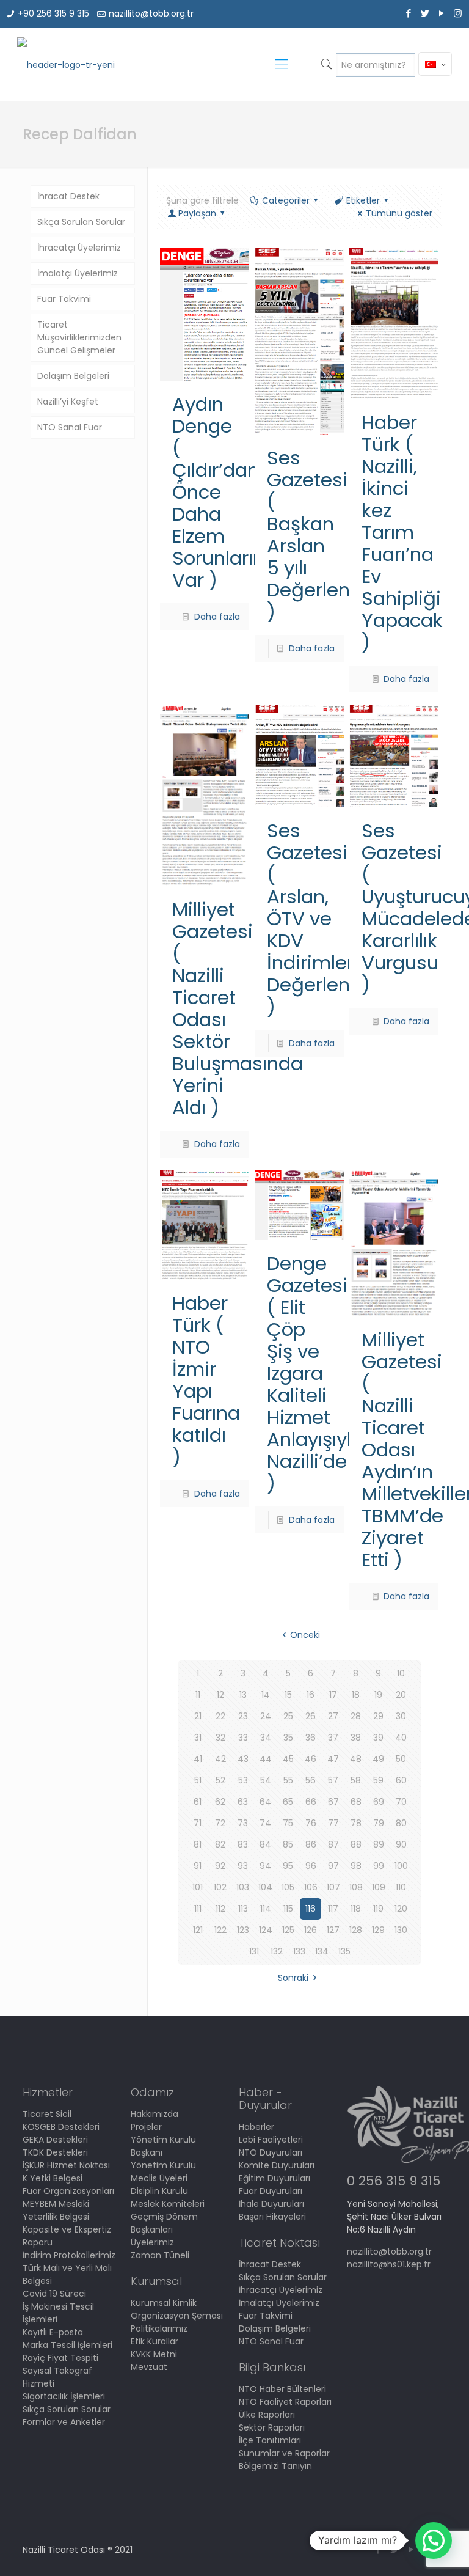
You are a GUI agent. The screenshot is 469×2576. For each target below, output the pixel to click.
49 (378, 1759)
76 (311, 1823)
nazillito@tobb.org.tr (151, 13)
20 (401, 1695)
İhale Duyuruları (271, 2204)
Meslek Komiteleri (168, 2204)
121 (198, 1930)
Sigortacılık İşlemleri (64, 2396)
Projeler (146, 2127)
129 (378, 1930)
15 (288, 1695)
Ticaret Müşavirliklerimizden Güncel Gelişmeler (79, 337)
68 (356, 1802)
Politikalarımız (159, 2328)
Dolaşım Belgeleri (73, 376)
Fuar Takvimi (64, 299)
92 (220, 1866)
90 (401, 1844)
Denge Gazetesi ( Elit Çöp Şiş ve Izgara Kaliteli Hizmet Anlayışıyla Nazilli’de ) (315, 1373)
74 (265, 1823)
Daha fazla (217, 617)
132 (277, 1951)
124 (266, 1930)
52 (220, 1780)
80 (401, 1823)
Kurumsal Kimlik (164, 2303)
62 (220, 1802)
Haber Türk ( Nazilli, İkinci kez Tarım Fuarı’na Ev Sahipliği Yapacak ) (402, 532)
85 (288, 1844)
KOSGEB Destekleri (61, 2127)
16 (311, 1695)
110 (401, 1887)
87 (333, 1844)
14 (266, 1695)
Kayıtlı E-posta (53, 2332)
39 (378, 1738)
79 (379, 1823)
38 (356, 1738)
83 (243, 1844)
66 (311, 1802)
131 (254, 1951)
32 (220, 1738)
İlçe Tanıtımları (270, 2440)
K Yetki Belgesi (53, 2178)
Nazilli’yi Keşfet (68, 402)
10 (401, 1673)
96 (311, 1866)
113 (243, 1909)
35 (288, 1738)
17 (333, 1695)
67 (333, 1802)
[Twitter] (425, 13)
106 (311, 1887)
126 (311, 1930)
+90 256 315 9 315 (53, 13)
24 (266, 1716)
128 (356, 1930)
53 (243, 1780)
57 (333, 1780)
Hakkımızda (155, 2114)
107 (333, 1887)
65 (288, 1802)
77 (333, 1823)
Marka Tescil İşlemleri (67, 2345)
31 (198, 1738)
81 (198, 1844)
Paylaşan (197, 213)
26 (311, 1716)
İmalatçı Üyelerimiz (78, 273)
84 (265, 1844)
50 (401, 1759)
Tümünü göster (399, 213)
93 (243, 1866)
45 (288, 1759)
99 (379, 1866)
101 (198, 1887)
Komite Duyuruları (277, 2165)
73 (243, 1823)
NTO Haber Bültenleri (282, 2389)
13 (243, 1695)
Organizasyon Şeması (177, 2316)
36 (311, 1738)
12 (220, 1695)
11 (198, 1695)
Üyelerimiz (152, 2242)
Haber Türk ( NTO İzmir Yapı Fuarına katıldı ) (206, 1380)
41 (198, 1759)
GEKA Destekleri (55, 2140)
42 (220, 1759)
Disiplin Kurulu (159, 2191)
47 (333, 1759)
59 (378, 1780)
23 (243, 1716)
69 (379, 1802)
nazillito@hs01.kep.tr (389, 2264)
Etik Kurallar (155, 2341)
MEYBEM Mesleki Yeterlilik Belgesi (56, 2210)
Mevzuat (149, 2367)
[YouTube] (441, 13)
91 (198, 1866)
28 (356, 1716)
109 (379, 1887)
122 (220, 1930)
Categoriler (286, 200)
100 (401, 1866)
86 (311, 1844)
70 (401, 1802)
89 (379, 1844)
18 (356, 1695)
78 (356, 1823)
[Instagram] (458, 13)
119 (378, 1909)
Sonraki (293, 1978)
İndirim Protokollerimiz (69, 2255)
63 (243, 1802)
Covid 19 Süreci (54, 2294)
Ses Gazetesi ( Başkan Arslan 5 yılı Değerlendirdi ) (329, 535)
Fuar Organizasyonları (68, 2191)
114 (266, 1909)
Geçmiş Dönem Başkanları (164, 2223)
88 (356, 1844)
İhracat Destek (68, 196)
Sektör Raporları (272, 2427)
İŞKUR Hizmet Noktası (66, 2165)
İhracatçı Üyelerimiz (79, 248)
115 (288, 1909)
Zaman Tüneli (160, 2255)
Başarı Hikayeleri (272, 2217)
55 (288, 1780)
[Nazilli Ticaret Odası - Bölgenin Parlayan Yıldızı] (66, 64)
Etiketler (363, 200)
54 (266, 1780)
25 (288, 1716)
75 (288, 1823)
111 (198, 1909)
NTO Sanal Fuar (70, 427)
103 (243, 1887)
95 (288, 1866)
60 (401, 1780)
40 (401, 1738)
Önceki (305, 1635)
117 (333, 1909)
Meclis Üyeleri (159, 2178)
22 (220, 1716)
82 (220, 1844)
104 (265, 1887)
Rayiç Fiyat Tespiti (60, 2358)
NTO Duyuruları (271, 2152)
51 (198, 1780)
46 (311, 1759)
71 (198, 1823)
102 (220, 1887)
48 (356, 1759)
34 (266, 1738)
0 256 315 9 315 (394, 2181)
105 (288, 1887)
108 (356, 1887)
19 (378, 1695)
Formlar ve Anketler (64, 2422)
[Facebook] (408, 13)
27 (333, 1716)
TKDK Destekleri (55, 2152)
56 (311, 1780)
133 (299, 1951)
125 (288, 1930)
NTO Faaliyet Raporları (285, 2402)
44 (266, 1759)
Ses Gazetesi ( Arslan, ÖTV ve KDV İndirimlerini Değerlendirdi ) (329, 919)
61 (198, 1802)
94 (265, 1866)
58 (356, 1780)
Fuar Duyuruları (271, 2191)
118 (356, 1909)
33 (243, 1738)
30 (401, 1716)
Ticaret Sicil (47, 2114)
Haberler (256, 2127)
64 (265, 1802)
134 (322, 1951)
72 (220, 1823)
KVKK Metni (154, 2354)
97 (333, 1866)
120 (401, 1909)
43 (243, 1759)
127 (333, 1930)
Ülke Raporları (267, 2415)
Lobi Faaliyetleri (271, 2140)
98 (356, 1866)
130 (401, 1930)
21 (198, 1716)
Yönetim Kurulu (163, 2165)
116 (311, 1909)
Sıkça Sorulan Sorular (81, 222)
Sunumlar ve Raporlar (284, 2453)
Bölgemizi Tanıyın (275, 2466)
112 (220, 1909)
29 (378, 1716)
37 (333, 1738)
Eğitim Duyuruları (274, 2178)
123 (243, 1930)
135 (344, 1951)
